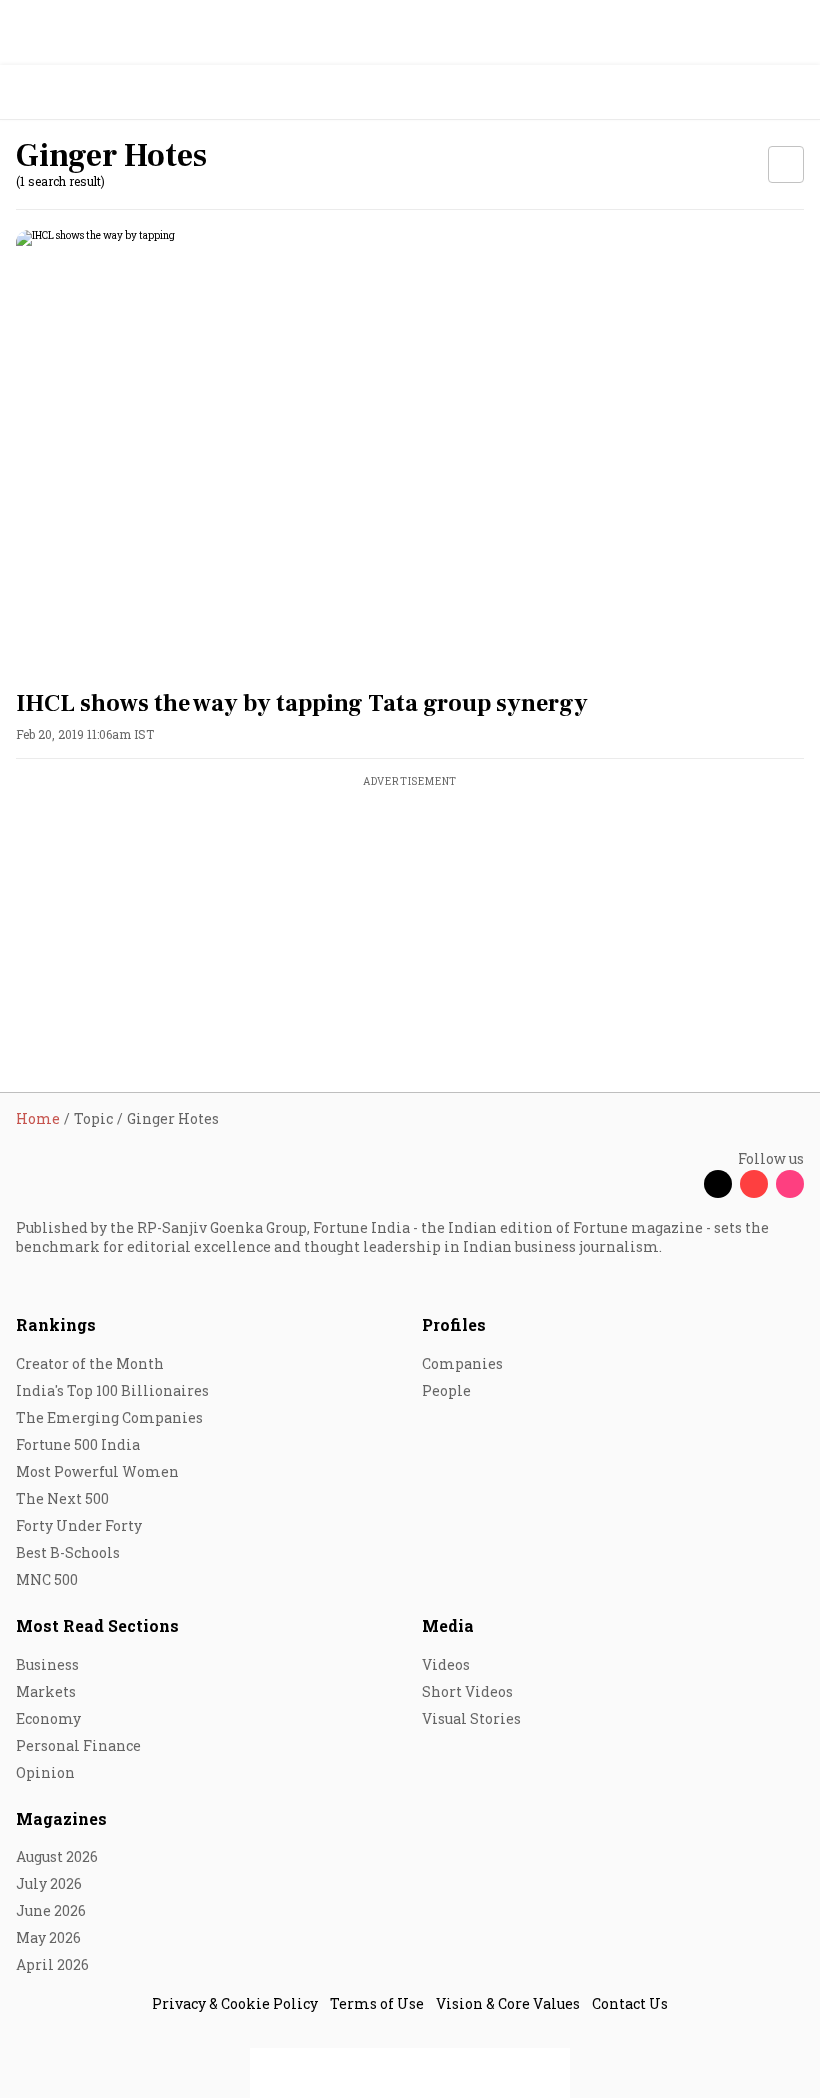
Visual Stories (471, 1718)
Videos (446, 1664)
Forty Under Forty (79, 1525)
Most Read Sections (97, 1625)
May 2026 (48, 1937)
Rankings (56, 1324)
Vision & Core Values (508, 2003)
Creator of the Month (90, 1363)
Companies (462, 1363)
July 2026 (49, 1883)
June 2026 (51, 1910)
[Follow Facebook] (682, 1184)
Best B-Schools (68, 1552)
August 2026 (57, 1856)
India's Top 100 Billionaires (112, 1390)
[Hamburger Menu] (792, 92)
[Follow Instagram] (790, 1184)
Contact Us (630, 2003)
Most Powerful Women (97, 1471)
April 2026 (52, 1964)
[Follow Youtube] (754, 1184)
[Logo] (61, 92)
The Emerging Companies (109, 1417)
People (446, 1390)
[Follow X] (718, 1184)
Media (448, 1625)
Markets (46, 1691)
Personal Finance (78, 1745)
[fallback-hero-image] (410, 451)
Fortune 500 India (78, 1444)
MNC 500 (47, 1579)
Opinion (45, 1772)
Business (47, 1664)
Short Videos (467, 1691)
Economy (48, 1718)
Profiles (454, 1324)
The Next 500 (62, 1498)
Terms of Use (377, 2003)
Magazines (61, 1818)
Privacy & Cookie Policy (235, 2003)
